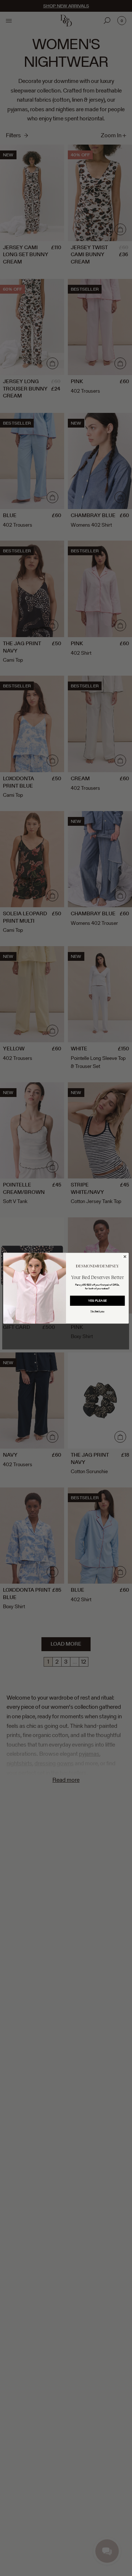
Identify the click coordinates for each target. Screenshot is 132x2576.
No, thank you (98, 1311)
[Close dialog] (125, 1256)
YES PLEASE (98, 1301)
